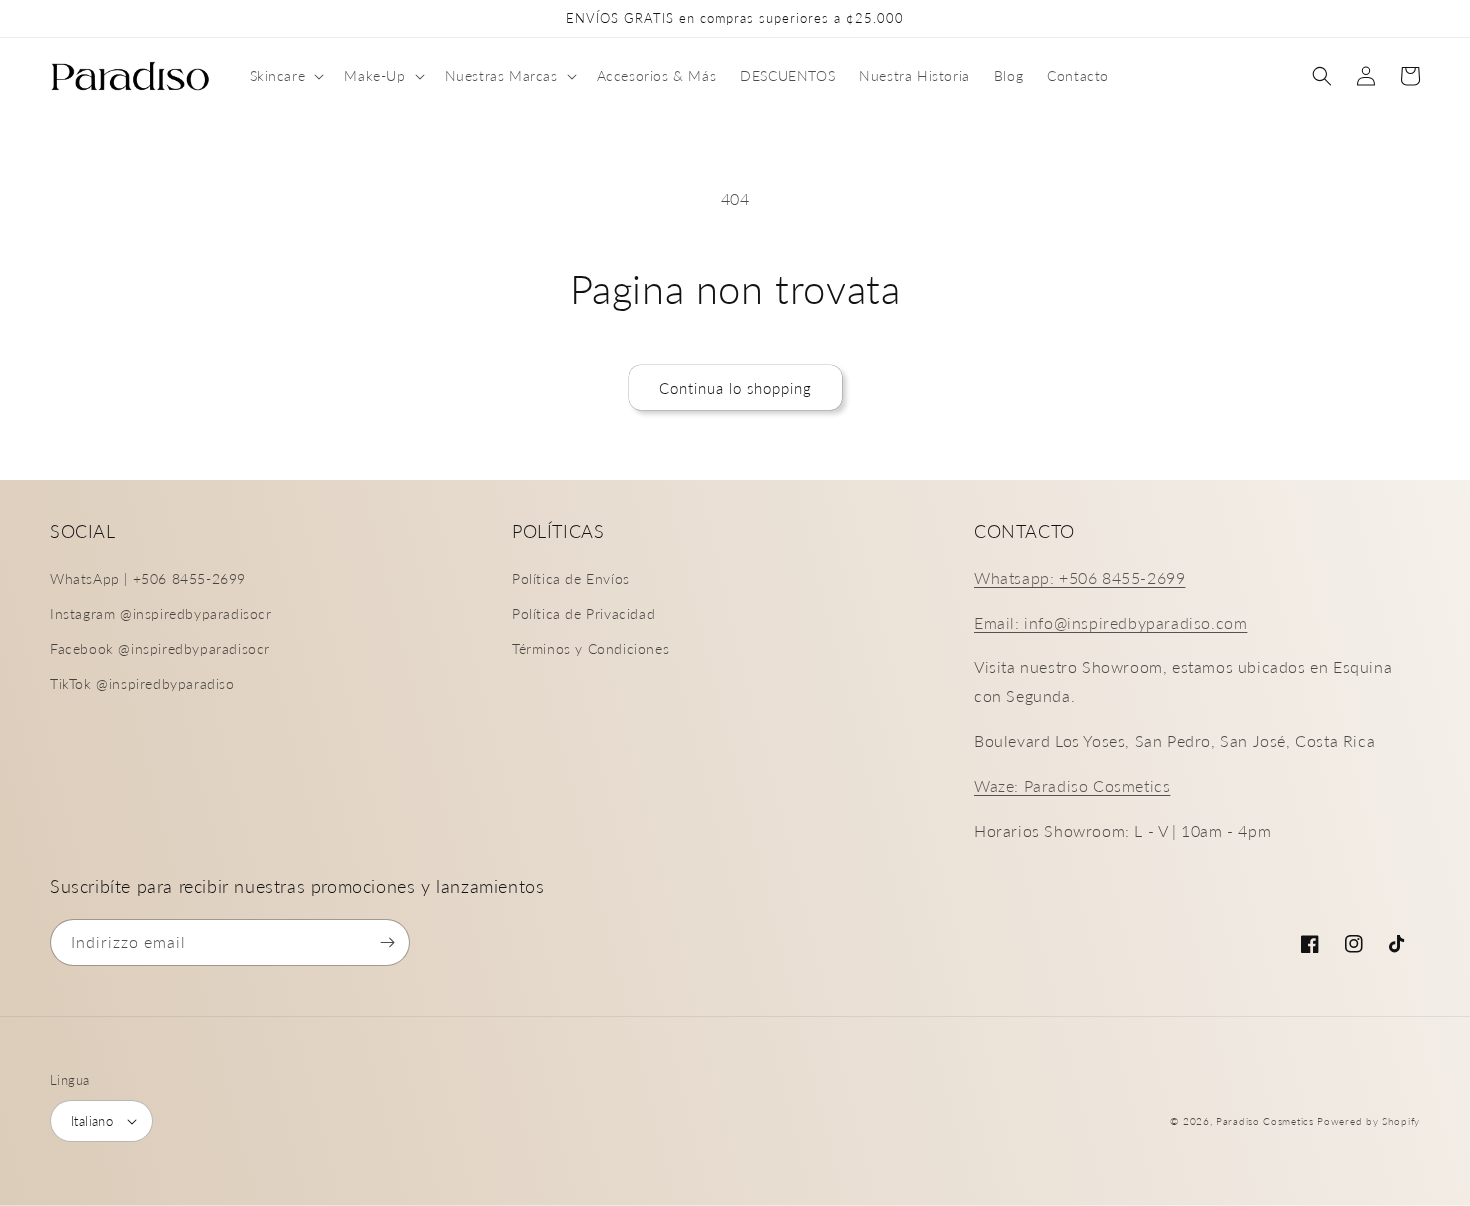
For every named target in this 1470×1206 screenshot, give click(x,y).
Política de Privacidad (583, 613)
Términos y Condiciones (590, 648)
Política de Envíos (571, 578)
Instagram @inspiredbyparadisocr (161, 613)
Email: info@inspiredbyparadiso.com (1110, 622)
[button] (285, 76)
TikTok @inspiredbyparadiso (142, 683)
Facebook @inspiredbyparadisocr (160, 648)
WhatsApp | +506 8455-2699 (148, 578)
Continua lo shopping (735, 388)
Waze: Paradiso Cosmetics (1072, 785)
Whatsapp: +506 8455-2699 (1079, 577)
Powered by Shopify (1368, 1121)
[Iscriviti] (387, 942)
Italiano (92, 1121)
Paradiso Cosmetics (1265, 1121)
